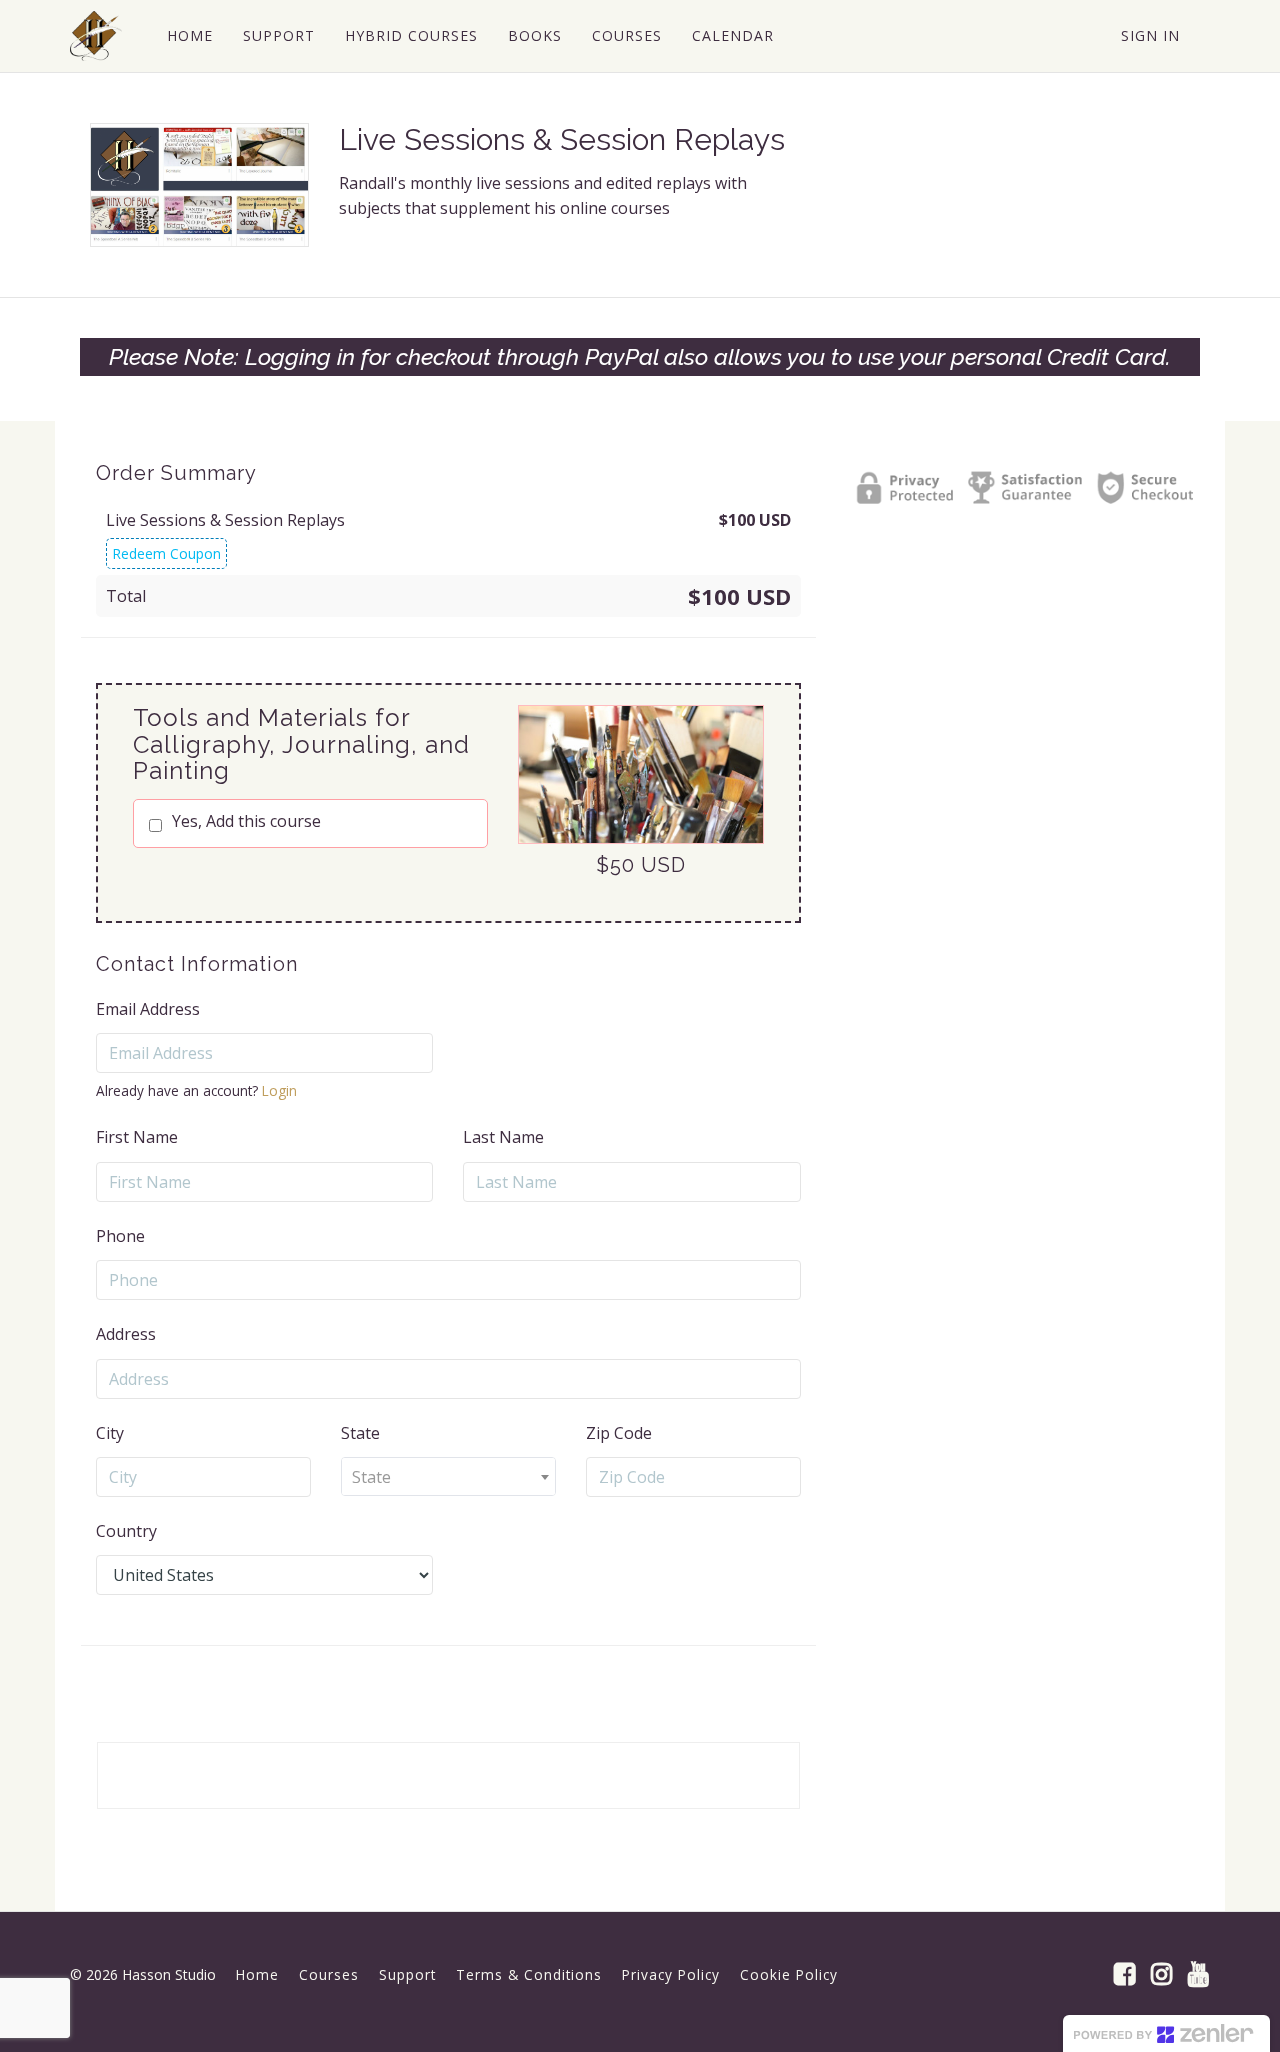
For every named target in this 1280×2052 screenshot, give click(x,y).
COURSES (627, 35)
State (360, 1433)
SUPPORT (279, 35)
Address (126, 1334)
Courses (329, 1974)
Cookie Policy (789, 1974)
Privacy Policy (671, 1974)
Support (407, 1974)
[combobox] (448, 1476)
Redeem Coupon (166, 553)
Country (126, 1531)
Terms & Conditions (529, 1974)
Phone (120, 1236)
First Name (137, 1137)
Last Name (503, 1137)
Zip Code (619, 1433)
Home (257, 1974)
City (110, 1433)
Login (279, 1090)
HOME (190, 35)
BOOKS (535, 35)
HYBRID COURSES (411, 35)
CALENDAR (733, 35)
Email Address (148, 1009)
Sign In (1150, 35)
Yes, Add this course (246, 821)
